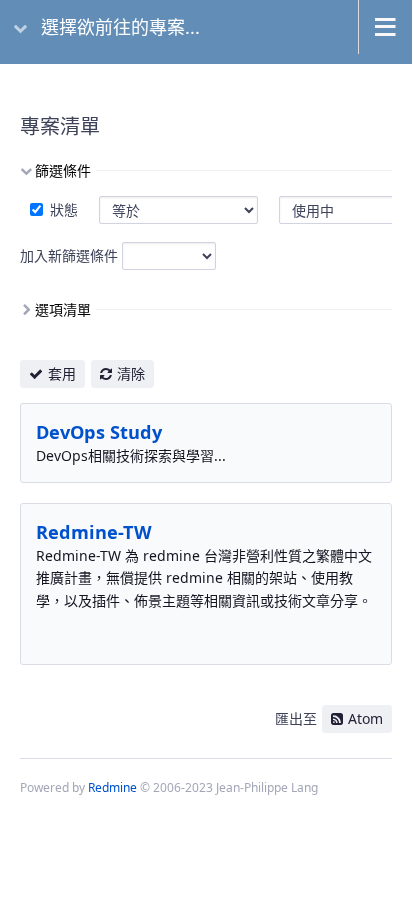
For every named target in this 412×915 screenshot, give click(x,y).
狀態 (62, 209)
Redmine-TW (94, 532)
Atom (365, 718)
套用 (62, 373)
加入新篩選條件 (69, 255)
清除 (131, 373)
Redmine (112, 787)
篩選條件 (63, 170)
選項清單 (63, 309)
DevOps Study (99, 432)
